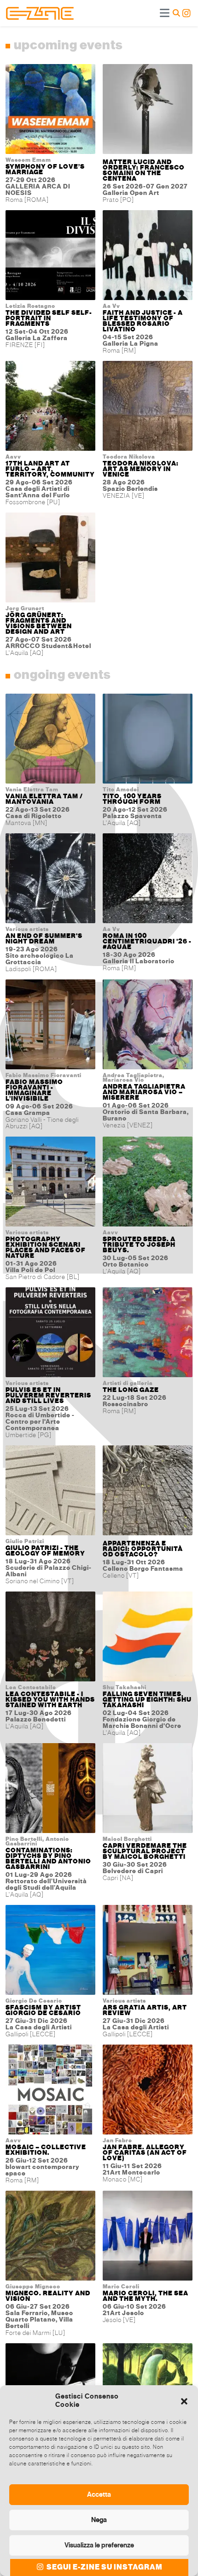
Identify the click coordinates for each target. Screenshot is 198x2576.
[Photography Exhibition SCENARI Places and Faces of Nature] (50, 1183)
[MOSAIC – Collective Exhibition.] (50, 2091)
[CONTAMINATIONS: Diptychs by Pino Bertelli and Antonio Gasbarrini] (50, 1790)
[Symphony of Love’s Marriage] (50, 111)
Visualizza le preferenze (99, 2545)
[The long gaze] (148, 1334)
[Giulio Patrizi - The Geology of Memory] (50, 1492)
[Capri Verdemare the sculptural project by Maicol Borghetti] (148, 1790)
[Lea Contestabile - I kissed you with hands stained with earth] (50, 1638)
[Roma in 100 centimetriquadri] (148, 880)
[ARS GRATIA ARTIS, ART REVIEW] (148, 1952)
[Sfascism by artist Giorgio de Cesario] (50, 1952)
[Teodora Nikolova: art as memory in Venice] (148, 408)
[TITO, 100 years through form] (148, 740)
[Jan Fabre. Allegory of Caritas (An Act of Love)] (148, 2091)
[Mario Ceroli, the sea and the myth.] (148, 2237)
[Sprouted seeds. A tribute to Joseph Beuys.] (148, 1183)
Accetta (99, 2494)
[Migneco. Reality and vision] (50, 2237)
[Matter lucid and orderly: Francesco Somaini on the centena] (148, 111)
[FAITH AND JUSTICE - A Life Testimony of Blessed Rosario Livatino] (148, 257)
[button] (184, 2400)
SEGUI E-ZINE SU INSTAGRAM (104, 2567)
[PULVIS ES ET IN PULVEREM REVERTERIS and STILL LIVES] (50, 1334)
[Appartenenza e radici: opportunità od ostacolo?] (148, 1492)
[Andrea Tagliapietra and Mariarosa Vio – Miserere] (148, 1026)
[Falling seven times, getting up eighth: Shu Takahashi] (148, 1638)
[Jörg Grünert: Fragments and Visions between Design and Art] (50, 559)
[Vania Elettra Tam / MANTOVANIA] (50, 740)
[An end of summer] (50, 880)
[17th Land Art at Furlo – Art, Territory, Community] (50, 408)
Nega (99, 2520)
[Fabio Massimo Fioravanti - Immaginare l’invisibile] (50, 1026)
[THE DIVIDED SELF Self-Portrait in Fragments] (50, 257)
